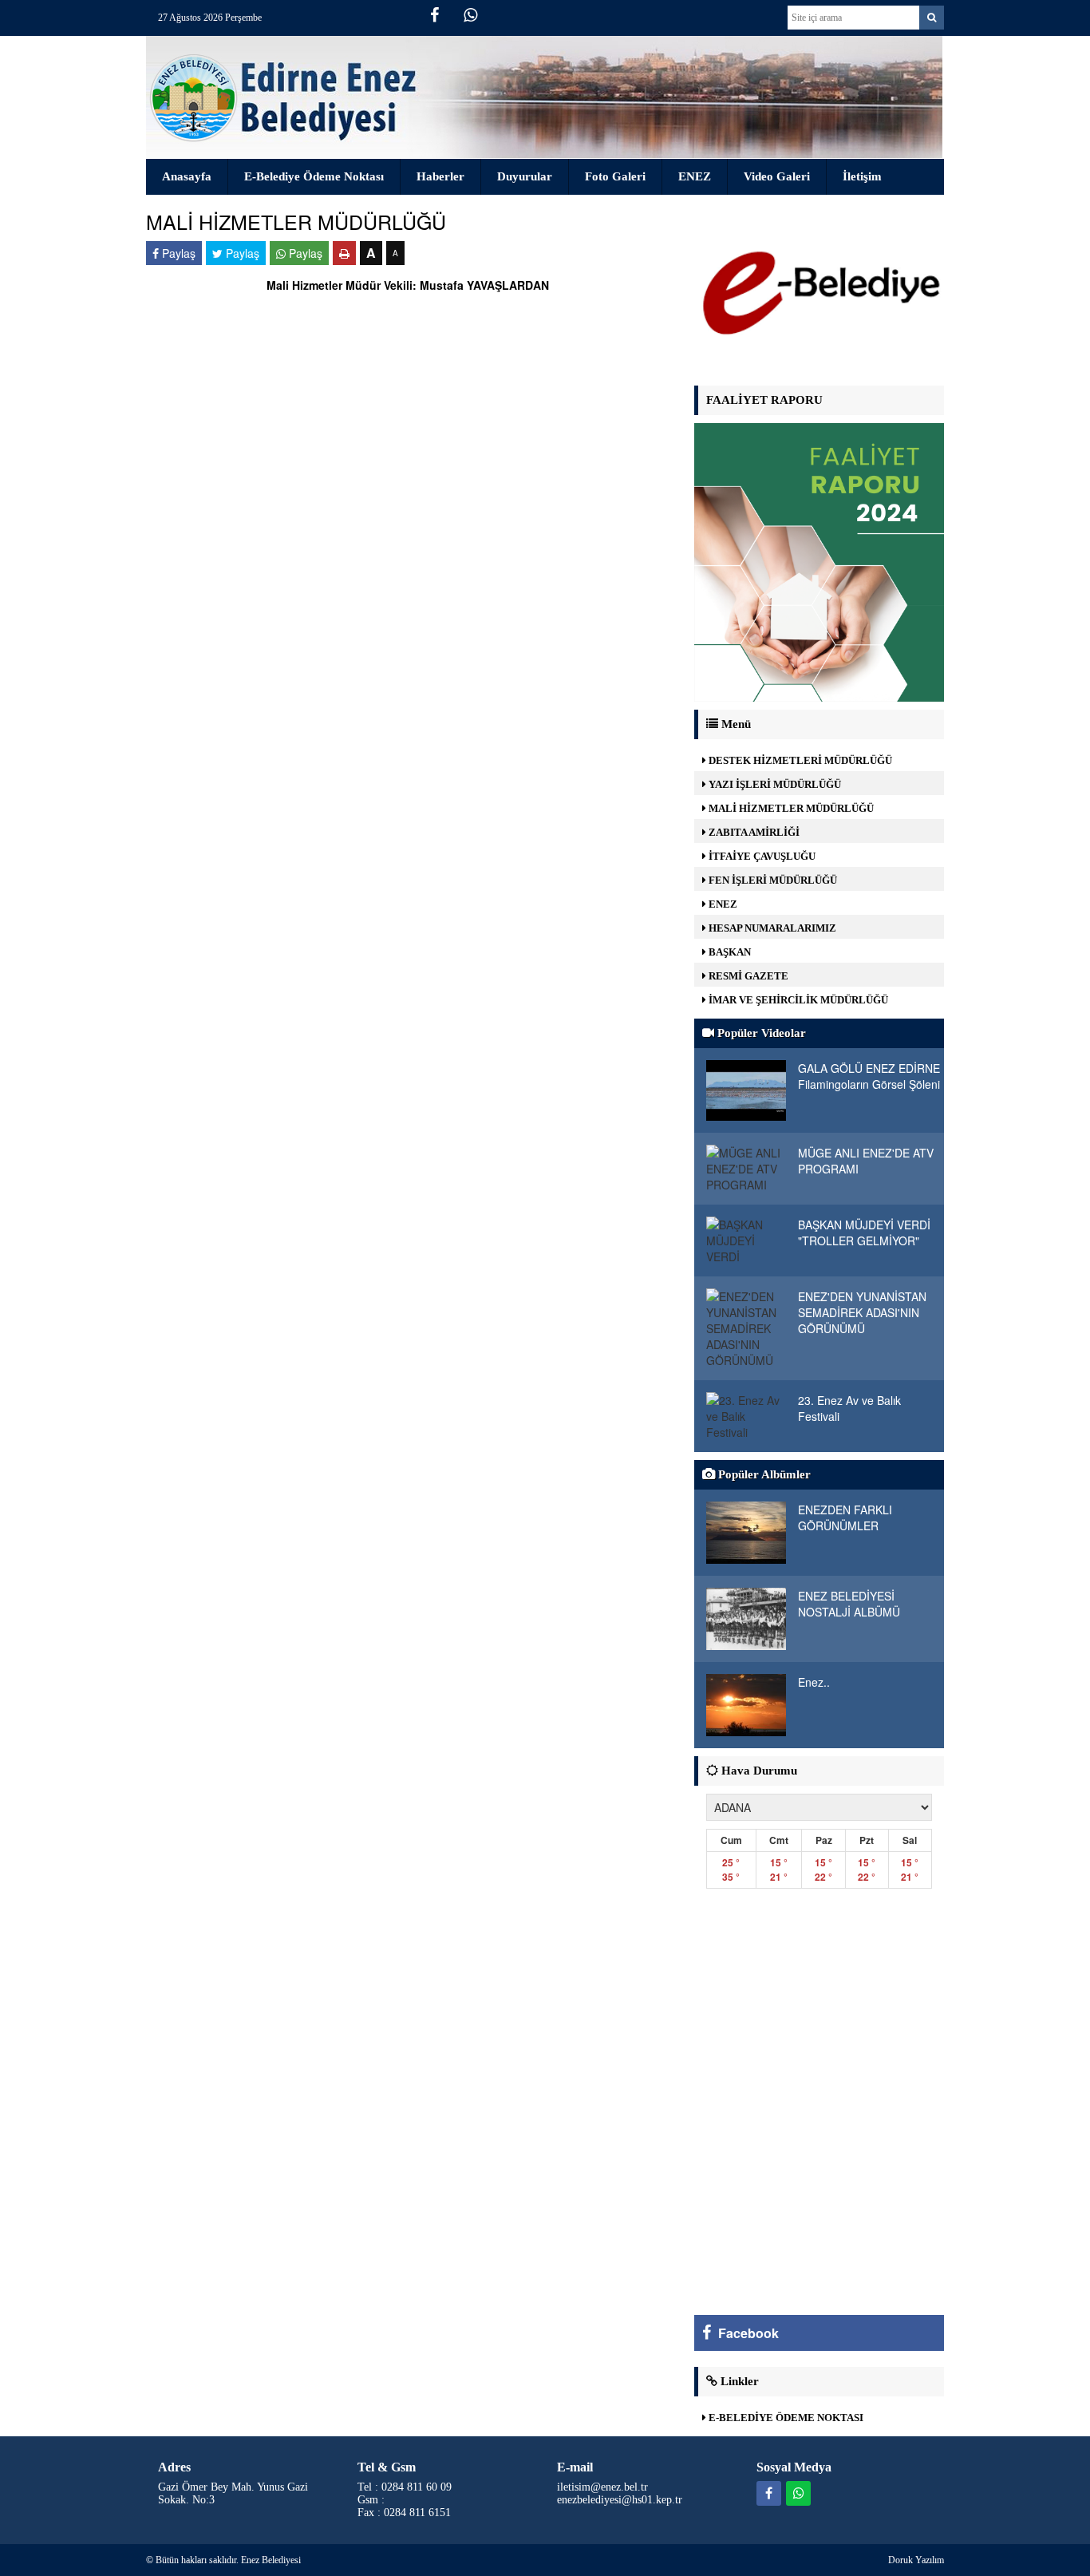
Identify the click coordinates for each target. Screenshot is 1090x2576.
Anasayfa (187, 176)
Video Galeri (777, 176)
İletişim (862, 176)
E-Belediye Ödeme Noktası (314, 176)
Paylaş (177, 253)
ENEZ (695, 176)
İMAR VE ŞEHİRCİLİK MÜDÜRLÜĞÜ (797, 1000)
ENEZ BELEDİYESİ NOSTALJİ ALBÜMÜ (849, 1604)
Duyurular (525, 176)
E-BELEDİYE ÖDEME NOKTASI (785, 2418)
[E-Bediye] (819, 292)
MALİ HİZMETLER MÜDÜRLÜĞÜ (790, 808)
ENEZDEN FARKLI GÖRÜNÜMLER (845, 1518)
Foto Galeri (615, 176)
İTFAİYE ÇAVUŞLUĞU (761, 856)
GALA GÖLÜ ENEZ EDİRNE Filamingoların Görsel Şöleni (869, 1076)
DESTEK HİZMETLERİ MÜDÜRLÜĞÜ (799, 760)
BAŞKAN (729, 952)
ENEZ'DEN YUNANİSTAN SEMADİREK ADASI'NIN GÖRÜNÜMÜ (862, 1312)
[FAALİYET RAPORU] (819, 560)
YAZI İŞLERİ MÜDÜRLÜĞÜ (774, 784)
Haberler (440, 176)
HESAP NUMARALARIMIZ (771, 928)
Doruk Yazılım (916, 2560)
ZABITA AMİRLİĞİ (753, 832)
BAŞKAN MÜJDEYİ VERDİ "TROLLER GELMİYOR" (864, 1233)
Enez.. (814, 1682)
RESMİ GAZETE (747, 976)
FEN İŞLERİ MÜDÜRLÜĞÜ (772, 880)
